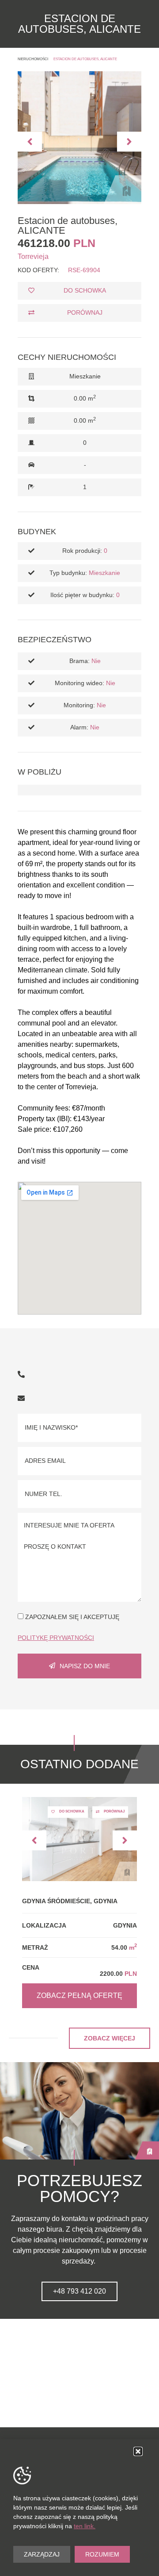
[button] (30, 141)
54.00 (124, 1947)
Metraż (35, 1947)
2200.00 (118, 1974)
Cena (31, 1967)
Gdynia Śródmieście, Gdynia (70, 1901)
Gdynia (125, 1925)
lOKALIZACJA (44, 1925)
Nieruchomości (33, 59)
